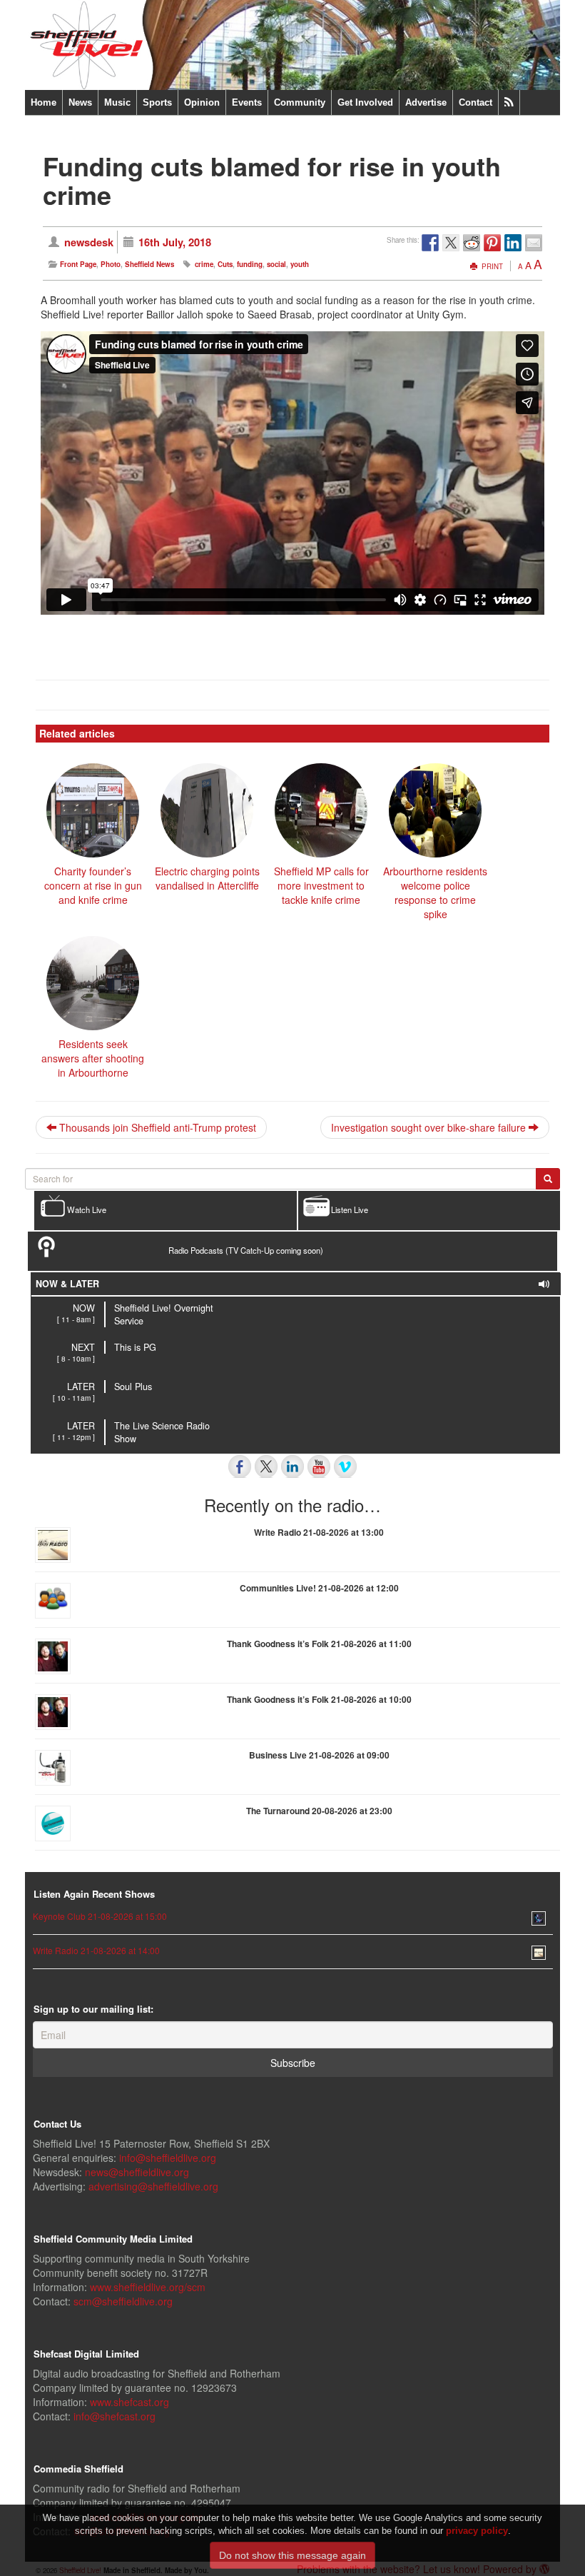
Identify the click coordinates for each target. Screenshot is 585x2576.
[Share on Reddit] (472, 243)
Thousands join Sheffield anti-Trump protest (156, 1127)
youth (300, 264)
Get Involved (365, 102)
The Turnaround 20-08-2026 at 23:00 (319, 1811)
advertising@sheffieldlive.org (153, 2186)
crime (204, 264)
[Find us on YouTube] (319, 1466)
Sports (157, 102)
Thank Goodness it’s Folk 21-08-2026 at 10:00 (319, 1699)
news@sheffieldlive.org (137, 2172)
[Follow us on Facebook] (240, 1466)
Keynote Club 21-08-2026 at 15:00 (100, 1916)
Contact (475, 102)
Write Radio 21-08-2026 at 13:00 (319, 1532)
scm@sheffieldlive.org (123, 2301)
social (276, 264)
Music (117, 102)
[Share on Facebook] (430, 243)
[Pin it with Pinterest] (492, 243)
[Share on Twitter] (451, 243)
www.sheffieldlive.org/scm (148, 2287)
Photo (111, 264)
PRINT (491, 266)
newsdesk (89, 242)
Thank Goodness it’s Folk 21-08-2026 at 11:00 (319, 1644)
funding (250, 264)
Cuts (225, 264)
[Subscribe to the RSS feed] (509, 102)
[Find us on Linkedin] (292, 1466)
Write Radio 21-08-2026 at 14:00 (96, 1950)
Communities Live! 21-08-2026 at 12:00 (319, 1588)
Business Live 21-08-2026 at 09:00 (319, 1755)
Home (44, 102)
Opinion (202, 102)
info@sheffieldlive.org (168, 2158)
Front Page (78, 264)
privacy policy (477, 2531)
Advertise (426, 102)
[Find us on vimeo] (345, 1466)
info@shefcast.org (115, 2416)
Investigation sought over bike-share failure (430, 1127)
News (80, 102)
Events (247, 102)
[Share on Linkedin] (513, 243)
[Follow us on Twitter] (266, 1466)
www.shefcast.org (129, 2402)
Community (300, 102)
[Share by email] (534, 243)
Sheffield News (149, 264)
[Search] (548, 1179)
